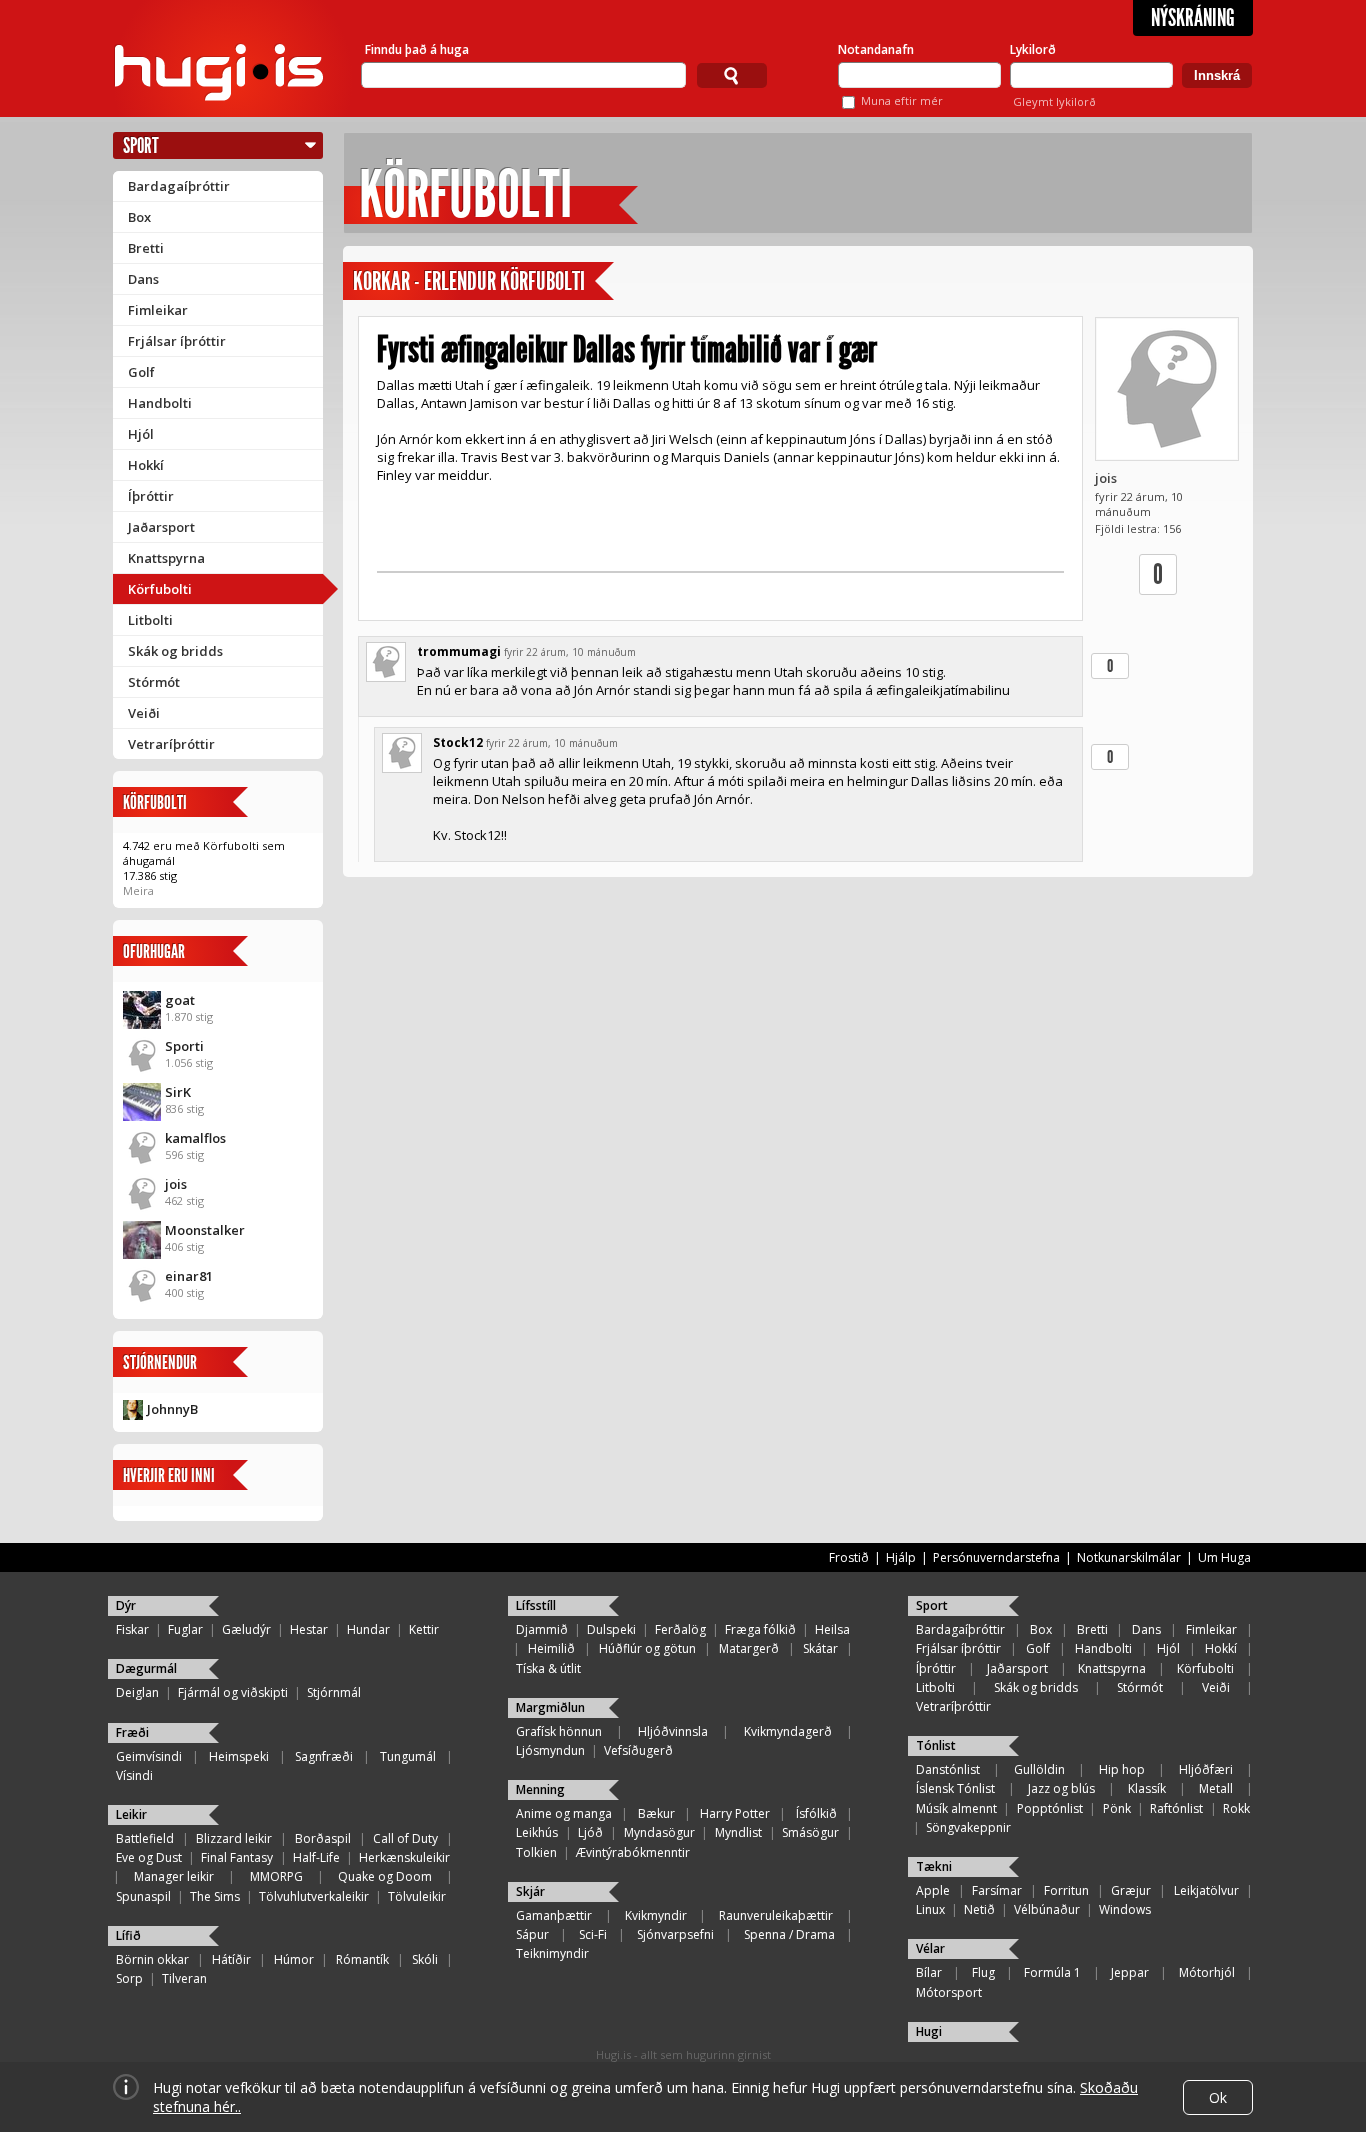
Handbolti (160, 403)
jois (176, 1184)
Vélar (930, 1948)
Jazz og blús (1061, 1788)
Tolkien (536, 1852)
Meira (138, 890)
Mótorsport (949, 1992)
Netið (979, 1909)
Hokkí (146, 465)
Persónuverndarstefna (996, 1557)
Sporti (184, 1046)
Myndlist (738, 1832)
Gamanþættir (554, 1915)
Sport (141, 145)
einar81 (189, 1276)
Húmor (294, 1959)
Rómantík (362, 1959)
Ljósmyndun (550, 1750)
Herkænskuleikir (404, 1857)
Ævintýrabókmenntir (633, 1852)
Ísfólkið (816, 1813)
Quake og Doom (385, 1876)
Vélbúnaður (1047, 1909)
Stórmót (154, 682)
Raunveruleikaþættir (776, 1915)
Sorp (129, 1978)
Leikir (131, 1814)
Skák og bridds (175, 651)
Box (139, 217)
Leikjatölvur (1206, 1890)
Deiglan (137, 1692)
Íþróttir (151, 496)
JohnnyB (172, 1409)
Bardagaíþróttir (179, 186)
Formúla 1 (1052, 1972)
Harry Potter (735, 1813)
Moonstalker (205, 1230)
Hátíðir (231, 1959)
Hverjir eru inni (169, 1475)
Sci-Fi (593, 1934)
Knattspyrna (166, 558)
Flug (983, 1972)
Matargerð (749, 1648)
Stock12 (458, 742)
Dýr (126, 1605)
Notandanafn (876, 49)
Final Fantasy (237, 1857)
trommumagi (459, 651)
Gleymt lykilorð (1054, 101)
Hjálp (901, 1557)
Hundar (368, 1629)
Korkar (381, 281)
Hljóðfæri (1206, 1769)
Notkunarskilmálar (1129, 1557)
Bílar (929, 1972)
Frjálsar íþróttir (177, 341)
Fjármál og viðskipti (233, 1692)
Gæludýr (246, 1629)
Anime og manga (564, 1813)
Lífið (128, 1935)
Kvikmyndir (656, 1915)
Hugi (929, 2031)
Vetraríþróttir (171, 744)
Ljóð (590, 1832)
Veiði (144, 713)
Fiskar (132, 1629)
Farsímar (997, 1890)
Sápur (532, 1934)
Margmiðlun (550, 1707)
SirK (178, 1092)
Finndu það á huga (417, 49)
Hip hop (1122, 1769)
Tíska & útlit (548, 1668)
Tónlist (936, 1745)
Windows (1125, 1909)
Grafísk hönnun (559, 1731)
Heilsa (832, 1629)
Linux (930, 1909)
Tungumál (408, 1756)
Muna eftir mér (902, 100)
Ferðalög (680, 1629)
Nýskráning (1193, 18)
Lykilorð (1033, 49)
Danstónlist (948, 1769)
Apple (933, 1890)
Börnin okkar (152, 1959)
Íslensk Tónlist (955, 1788)
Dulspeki (611, 1629)
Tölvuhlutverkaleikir (314, 1896)
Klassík (1147, 1788)
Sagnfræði (324, 1756)
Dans (143, 279)
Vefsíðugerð (638, 1750)
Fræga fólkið (760, 1629)
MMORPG (276, 1876)
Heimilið (551, 1648)
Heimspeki (239, 1756)
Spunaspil (143, 1896)
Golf (141, 372)
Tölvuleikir (417, 1896)
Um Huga (1224, 1557)
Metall (1216, 1788)
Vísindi (134, 1775)
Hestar (309, 1629)
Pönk (1117, 1808)
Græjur (1131, 1890)
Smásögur (810, 1832)
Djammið (542, 1629)
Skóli (425, 1959)
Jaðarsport (161, 527)
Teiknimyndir (552, 1953)
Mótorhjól (1207, 1972)
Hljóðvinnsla (673, 1731)
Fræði (132, 1732)
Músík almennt (956, 1808)
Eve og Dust (149, 1857)
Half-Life (316, 1857)
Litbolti (150, 620)
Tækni (934, 1866)
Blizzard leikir (234, 1838)
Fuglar (185, 1629)
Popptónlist (1050, 1808)
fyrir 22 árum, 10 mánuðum (570, 652)
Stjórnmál (334, 1692)
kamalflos (195, 1138)
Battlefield (145, 1838)
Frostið (849, 1557)
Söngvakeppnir (968, 1827)
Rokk (1236, 1808)
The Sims (215, 1896)
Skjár (530, 1891)
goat (180, 1000)
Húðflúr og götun (647, 1648)
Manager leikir (174, 1876)
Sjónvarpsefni (675, 1934)
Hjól (141, 434)
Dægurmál (146, 1668)
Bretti (146, 248)
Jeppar (1130, 1972)
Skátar (820, 1648)
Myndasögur (659, 1832)
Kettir (424, 1629)
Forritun (1066, 1890)
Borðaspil (323, 1838)
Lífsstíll (536, 1605)
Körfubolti (160, 589)
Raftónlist (1176, 1808)
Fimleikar (158, 310)
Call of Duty (405, 1838)
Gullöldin (1039, 1769)
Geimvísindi (149, 1756)
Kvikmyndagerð (788, 1731)
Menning (540, 1789)
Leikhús (537, 1832)
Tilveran (184, 1978)
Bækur (656, 1813)
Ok (1218, 2097)
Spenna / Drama (789, 1934)
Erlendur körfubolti (504, 281)
